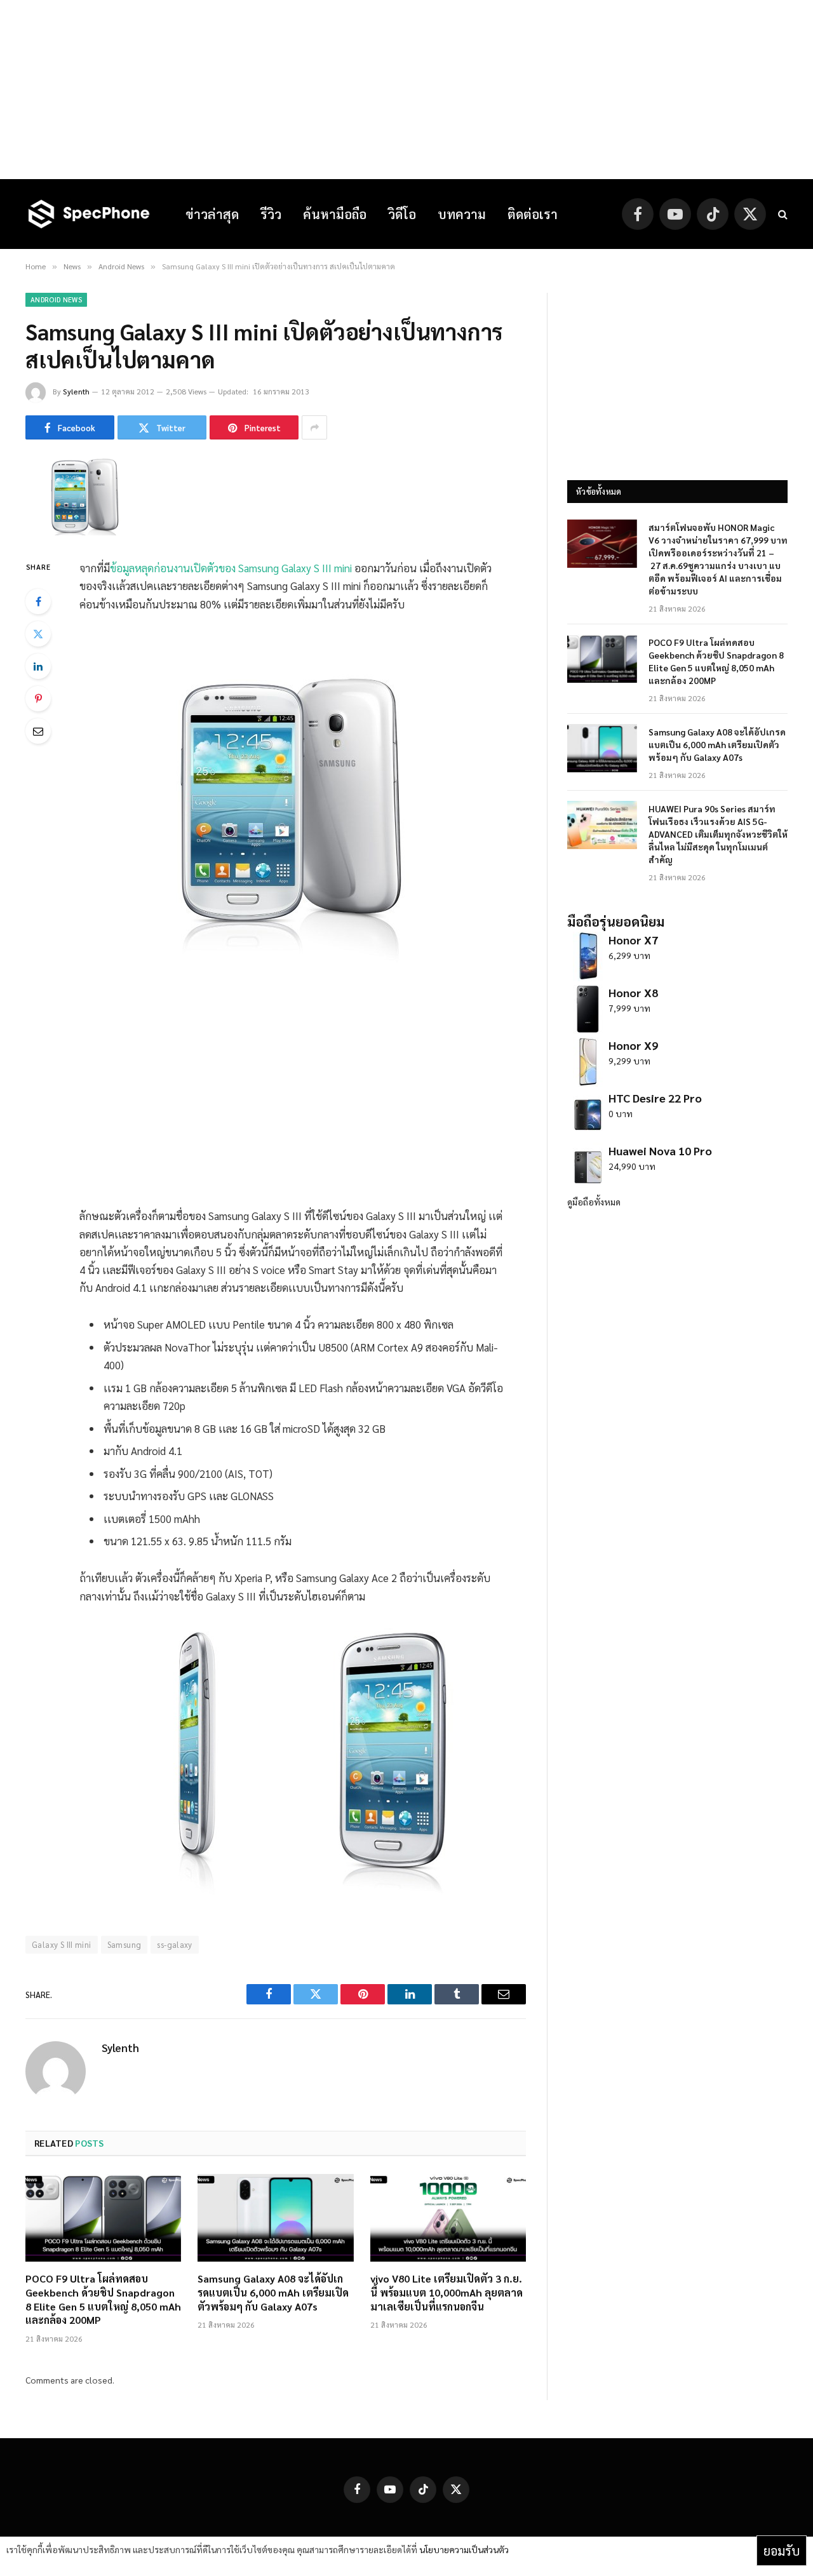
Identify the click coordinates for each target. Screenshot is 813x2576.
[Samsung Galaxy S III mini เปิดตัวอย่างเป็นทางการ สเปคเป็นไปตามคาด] (88, 532)
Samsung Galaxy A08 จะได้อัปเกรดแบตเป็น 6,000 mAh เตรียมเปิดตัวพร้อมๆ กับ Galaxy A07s (273, 2292)
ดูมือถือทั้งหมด (594, 1202)
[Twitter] (38, 634)
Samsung (124, 1944)
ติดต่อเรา (533, 214)
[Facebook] (38, 601)
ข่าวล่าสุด (212, 214)
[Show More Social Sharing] (314, 427)
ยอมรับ (782, 2551)
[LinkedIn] (38, 666)
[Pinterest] (38, 699)
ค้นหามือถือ (335, 214)
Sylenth (76, 391)
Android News (56, 299)
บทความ (462, 214)
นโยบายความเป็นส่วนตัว (464, 2549)
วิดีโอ (402, 214)
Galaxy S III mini (62, 1944)
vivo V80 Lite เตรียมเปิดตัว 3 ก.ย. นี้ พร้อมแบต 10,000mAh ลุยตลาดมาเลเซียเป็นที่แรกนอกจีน (447, 2292)
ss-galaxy (175, 1944)
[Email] (38, 731)
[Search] (782, 214)
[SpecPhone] (89, 214)
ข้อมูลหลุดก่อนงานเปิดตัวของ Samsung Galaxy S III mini (231, 568)
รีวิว (271, 214)
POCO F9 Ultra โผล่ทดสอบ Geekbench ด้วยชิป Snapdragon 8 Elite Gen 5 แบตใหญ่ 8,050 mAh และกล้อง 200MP (103, 2299)
